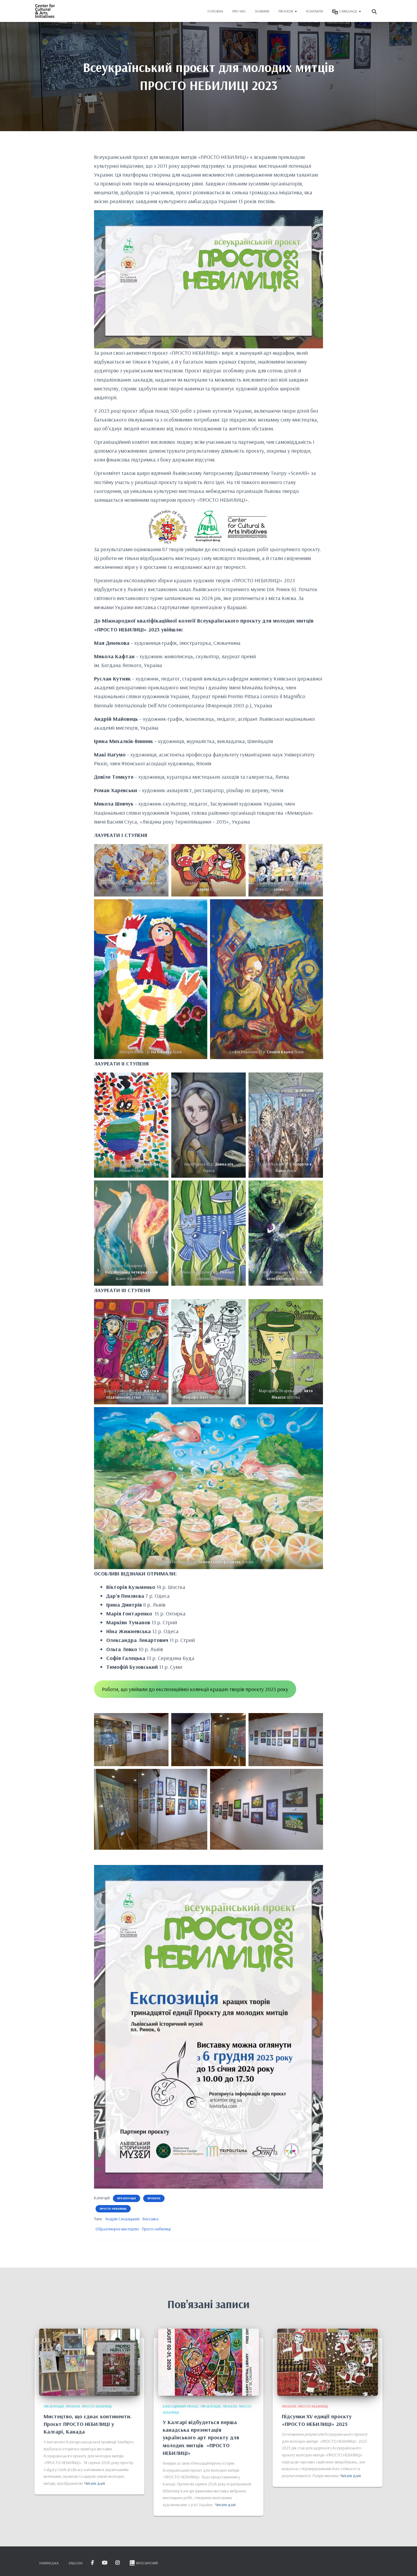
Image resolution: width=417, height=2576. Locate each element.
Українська (49, 2563)
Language (349, 11)
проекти (154, 2198)
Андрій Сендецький (122, 2219)
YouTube (105, 2563)
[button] (296, 11)
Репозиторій (147, 2563)
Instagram (118, 2563)
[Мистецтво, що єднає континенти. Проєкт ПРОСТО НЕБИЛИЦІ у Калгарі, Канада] (89, 2362)
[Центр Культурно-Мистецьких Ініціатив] (45, 11)
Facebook (93, 2563)
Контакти (315, 11)
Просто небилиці (156, 2229)
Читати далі (95, 2483)
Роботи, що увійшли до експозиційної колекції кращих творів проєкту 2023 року (195, 1689)
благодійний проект (181, 2406)
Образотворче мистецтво (117, 2229)
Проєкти (286, 11)
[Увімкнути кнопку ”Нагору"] (405, 2564)
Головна (215, 11)
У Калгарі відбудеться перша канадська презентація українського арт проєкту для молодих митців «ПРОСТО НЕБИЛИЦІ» (201, 2438)
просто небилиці (113, 2209)
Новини (262, 11)
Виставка (150, 2219)
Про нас (239, 11)
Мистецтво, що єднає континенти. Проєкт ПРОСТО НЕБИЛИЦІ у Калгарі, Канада (88, 2424)
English (76, 2563)
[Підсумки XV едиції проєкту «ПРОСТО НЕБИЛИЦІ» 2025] (328, 2362)
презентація (127, 2198)
